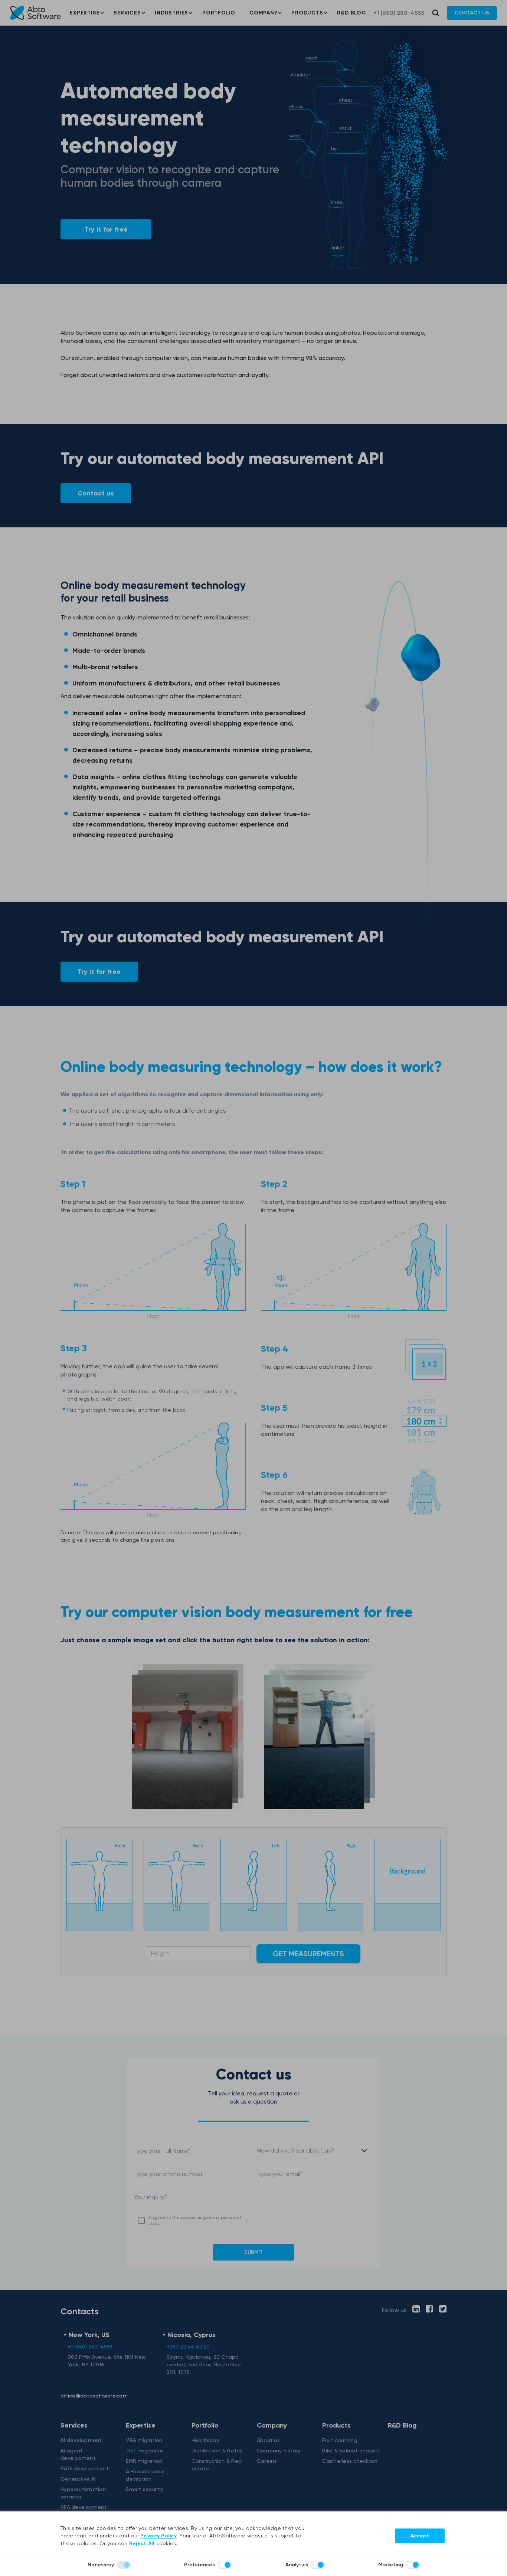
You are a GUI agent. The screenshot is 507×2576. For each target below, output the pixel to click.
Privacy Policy (158, 2536)
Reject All (142, 2544)
